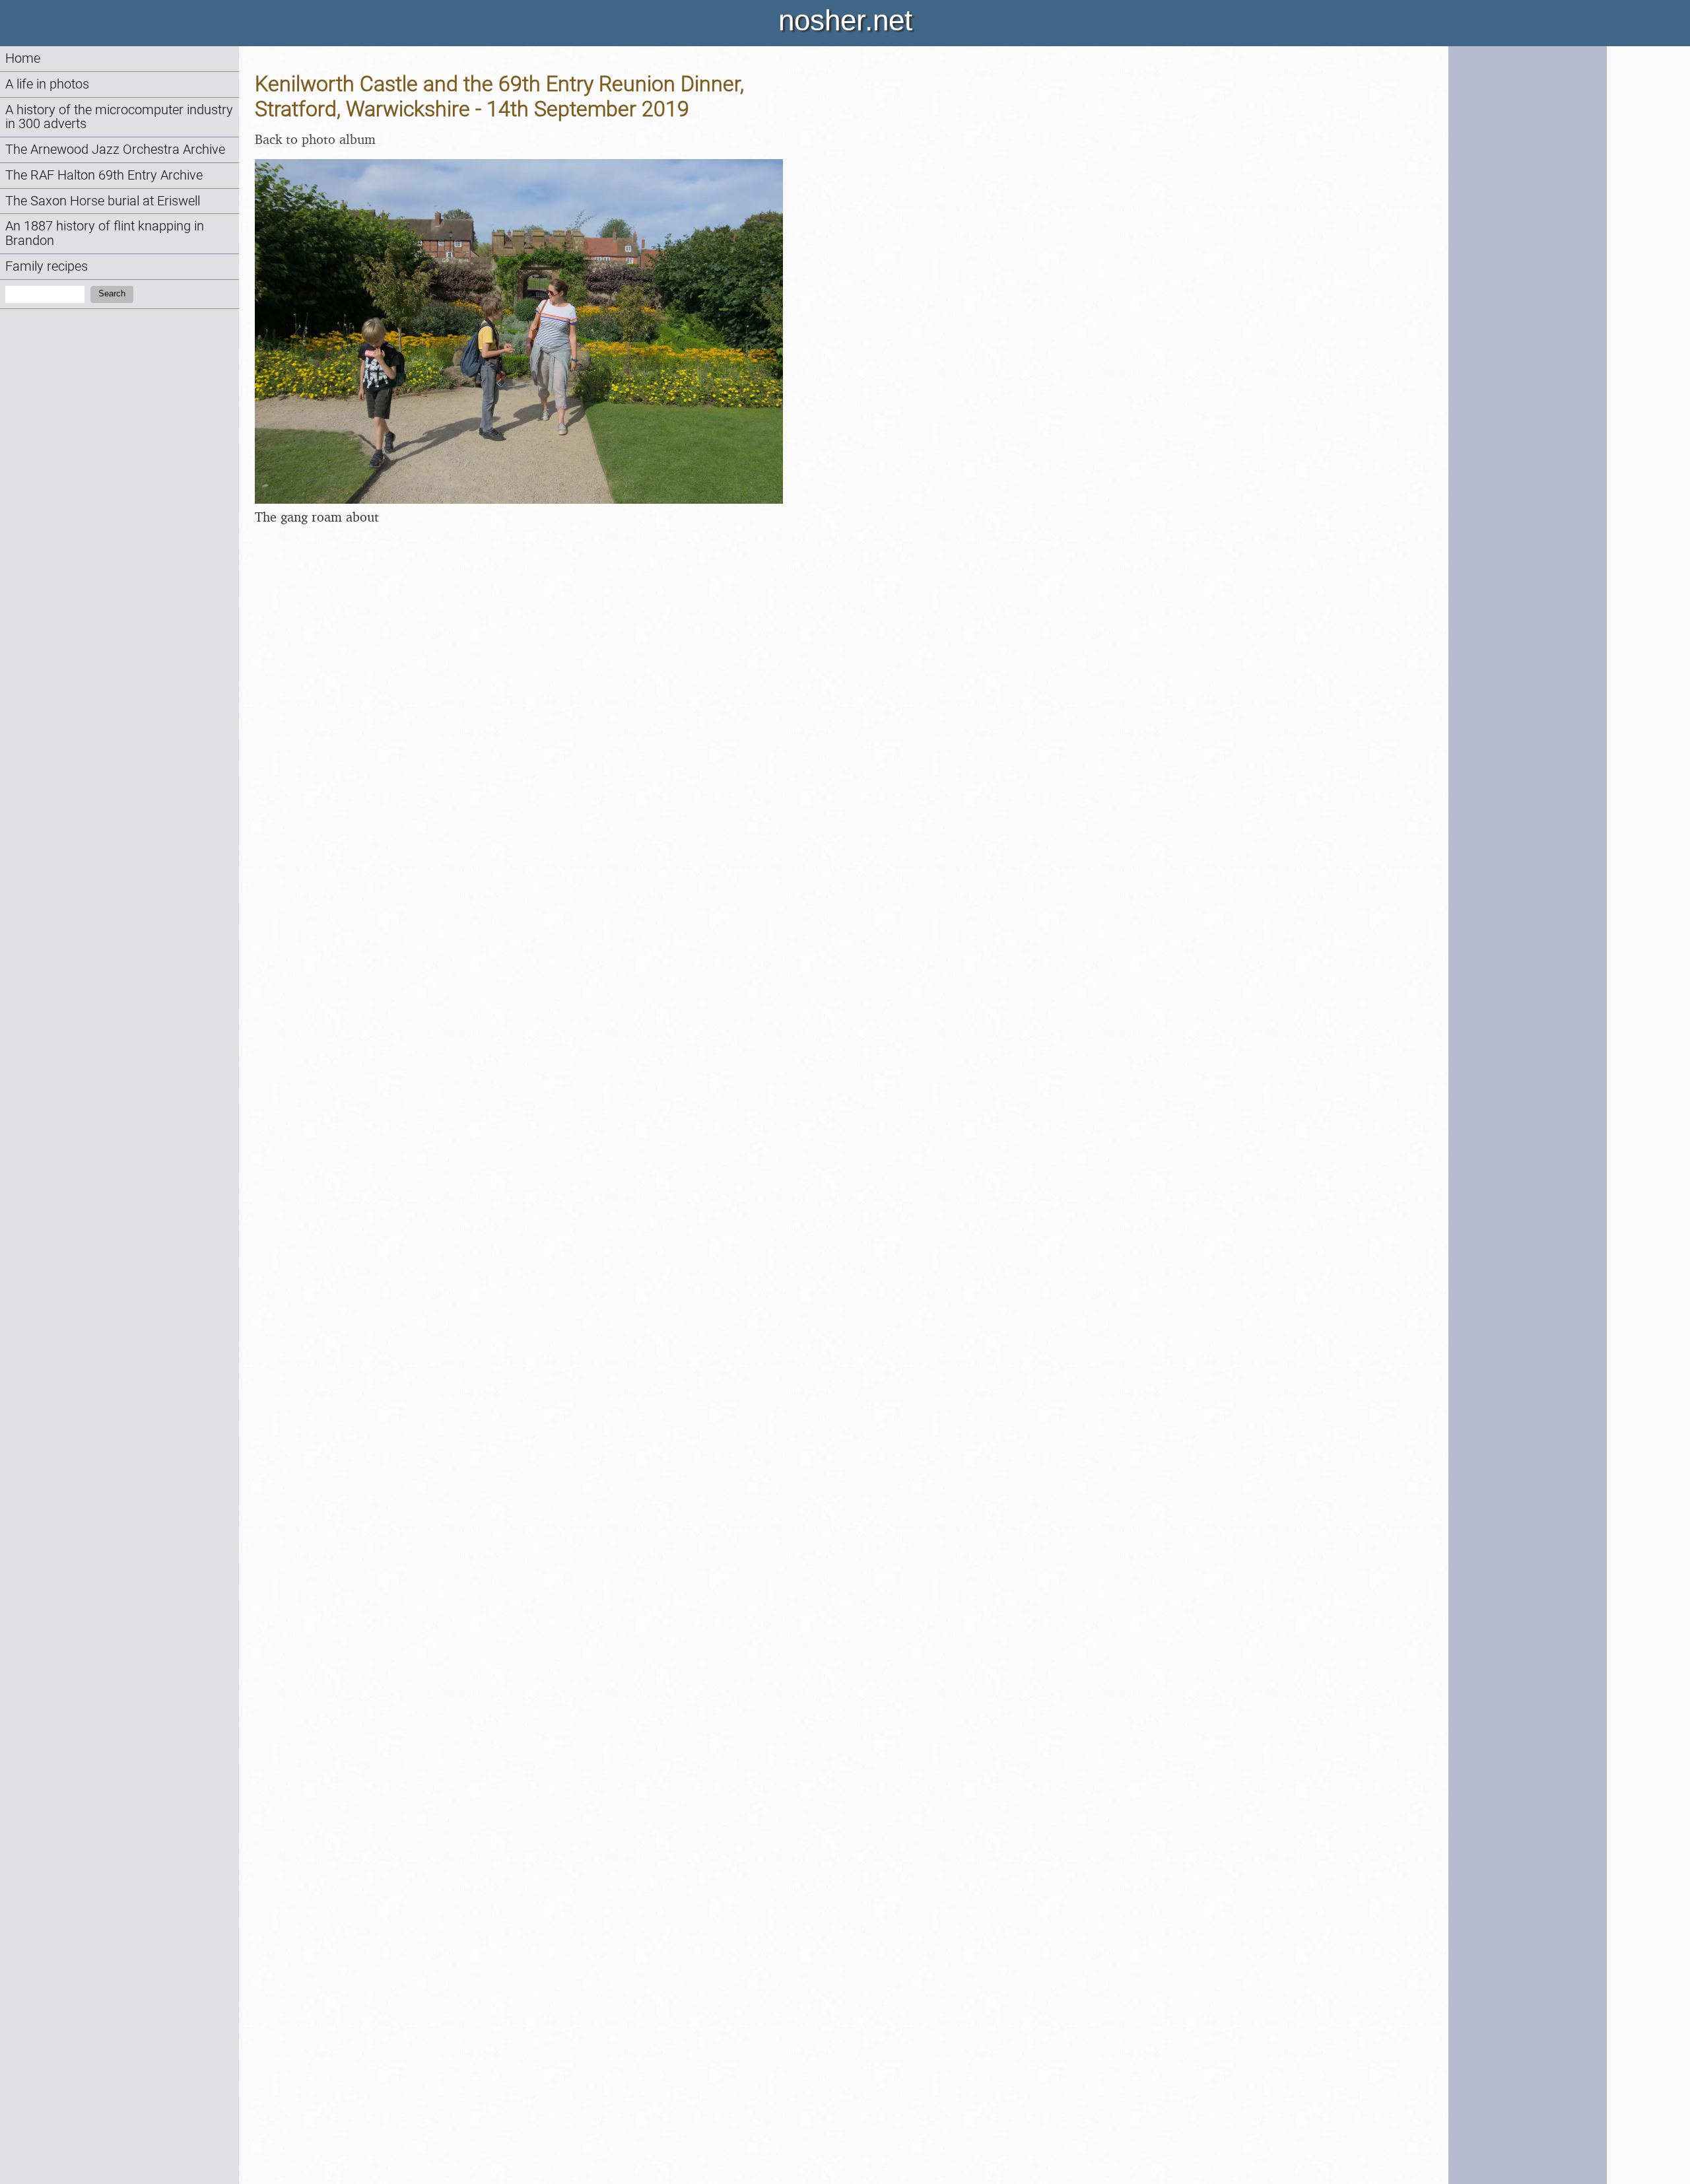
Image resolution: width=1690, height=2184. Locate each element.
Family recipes (47, 266)
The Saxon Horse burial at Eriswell (103, 201)
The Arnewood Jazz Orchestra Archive (115, 150)
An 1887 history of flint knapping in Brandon (105, 233)
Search (112, 293)
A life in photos (47, 84)
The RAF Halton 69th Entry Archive (104, 175)
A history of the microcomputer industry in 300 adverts (119, 117)
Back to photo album (315, 139)
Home (23, 58)
